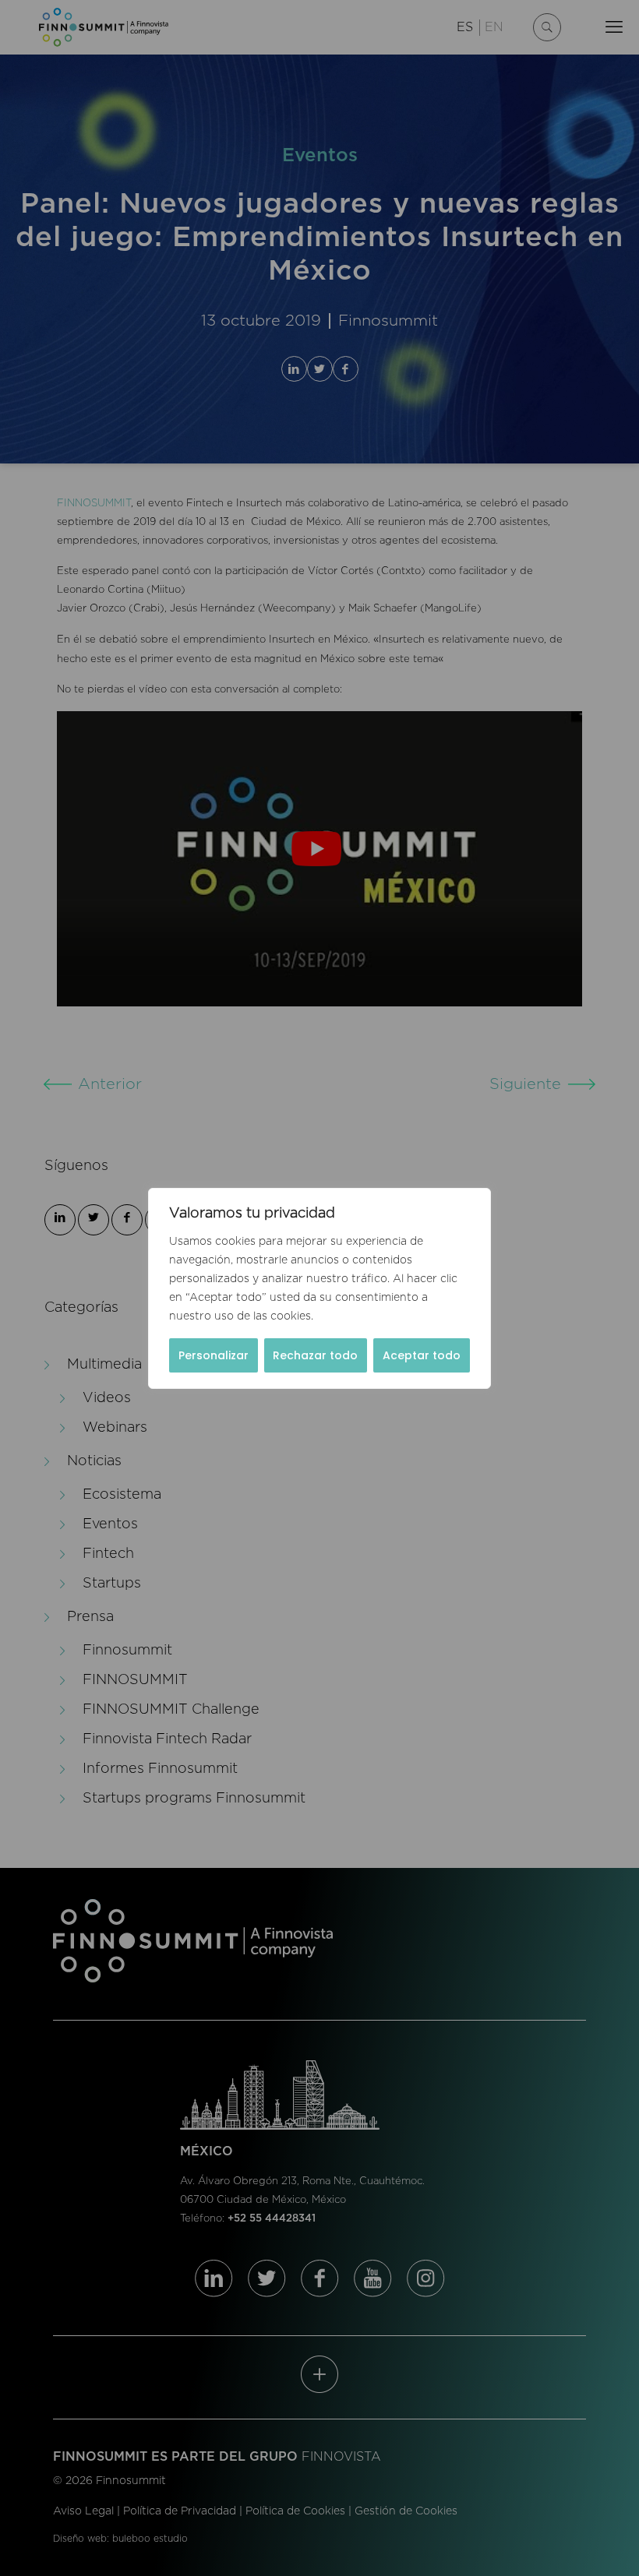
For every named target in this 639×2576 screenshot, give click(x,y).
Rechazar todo (315, 1355)
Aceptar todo (422, 1355)
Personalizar (214, 1355)
